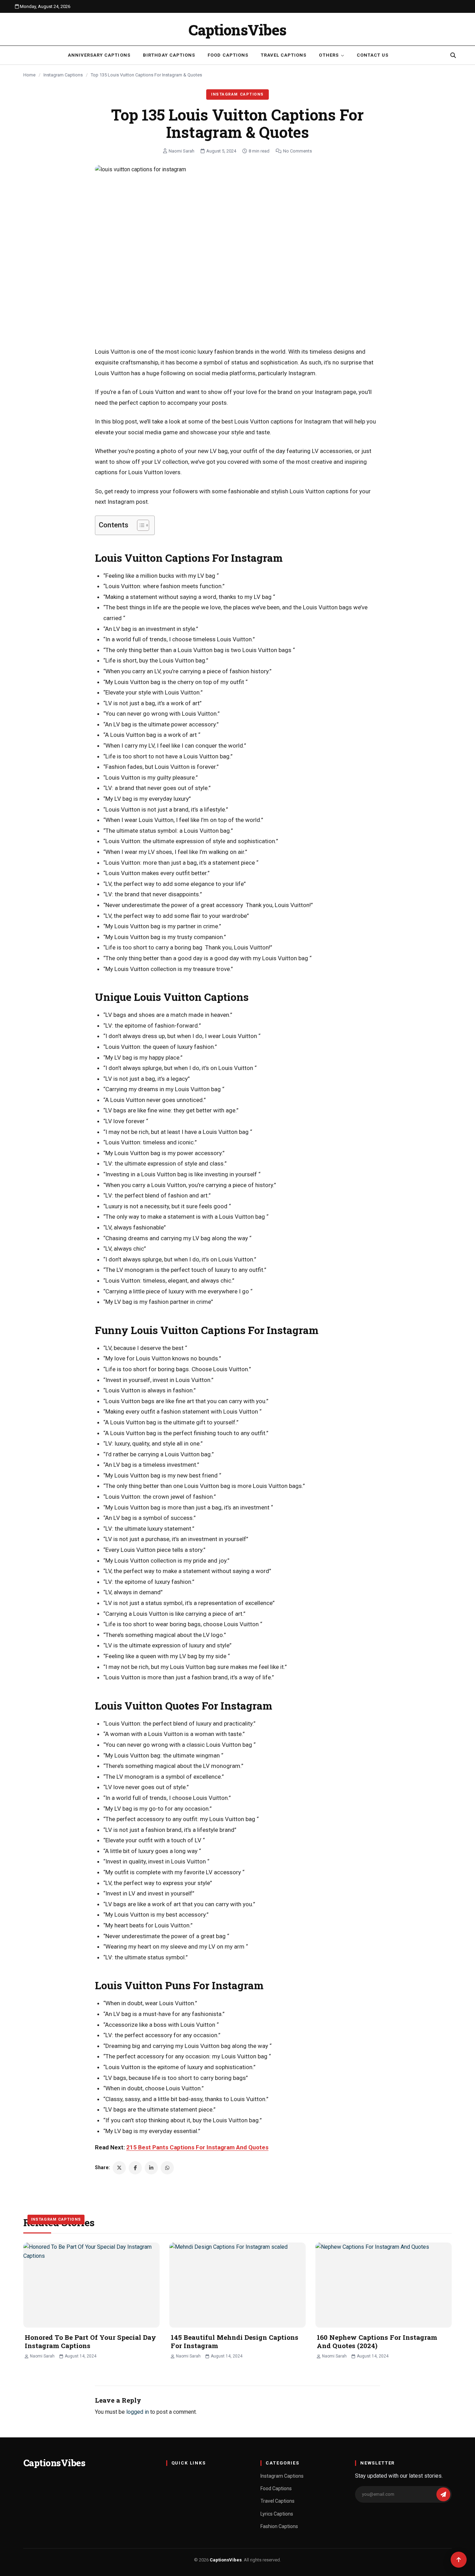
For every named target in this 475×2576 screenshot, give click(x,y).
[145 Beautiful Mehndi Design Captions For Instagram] (237, 2285)
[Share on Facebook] (135, 2168)
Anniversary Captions (99, 55)
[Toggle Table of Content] (140, 525)
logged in (138, 2412)
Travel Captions (284, 55)
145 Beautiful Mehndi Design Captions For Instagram (235, 2342)
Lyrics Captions (277, 2514)
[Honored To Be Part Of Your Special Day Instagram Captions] (91, 2285)
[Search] (453, 55)
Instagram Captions (63, 75)
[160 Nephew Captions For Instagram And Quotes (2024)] (384, 2285)
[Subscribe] (443, 2494)
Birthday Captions (169, 55)
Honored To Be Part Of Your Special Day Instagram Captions (90, 2342)
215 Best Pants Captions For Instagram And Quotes (197, 2147)
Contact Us (373, 55)
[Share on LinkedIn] (151, 2168)
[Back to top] (459, 2560)
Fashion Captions (279, 2526)
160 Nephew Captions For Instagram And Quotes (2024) (377, 2342)
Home (29, 75)
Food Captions (228, 55)
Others (329, 55)
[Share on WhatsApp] (167, 2168)
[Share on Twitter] (119, 2168)
